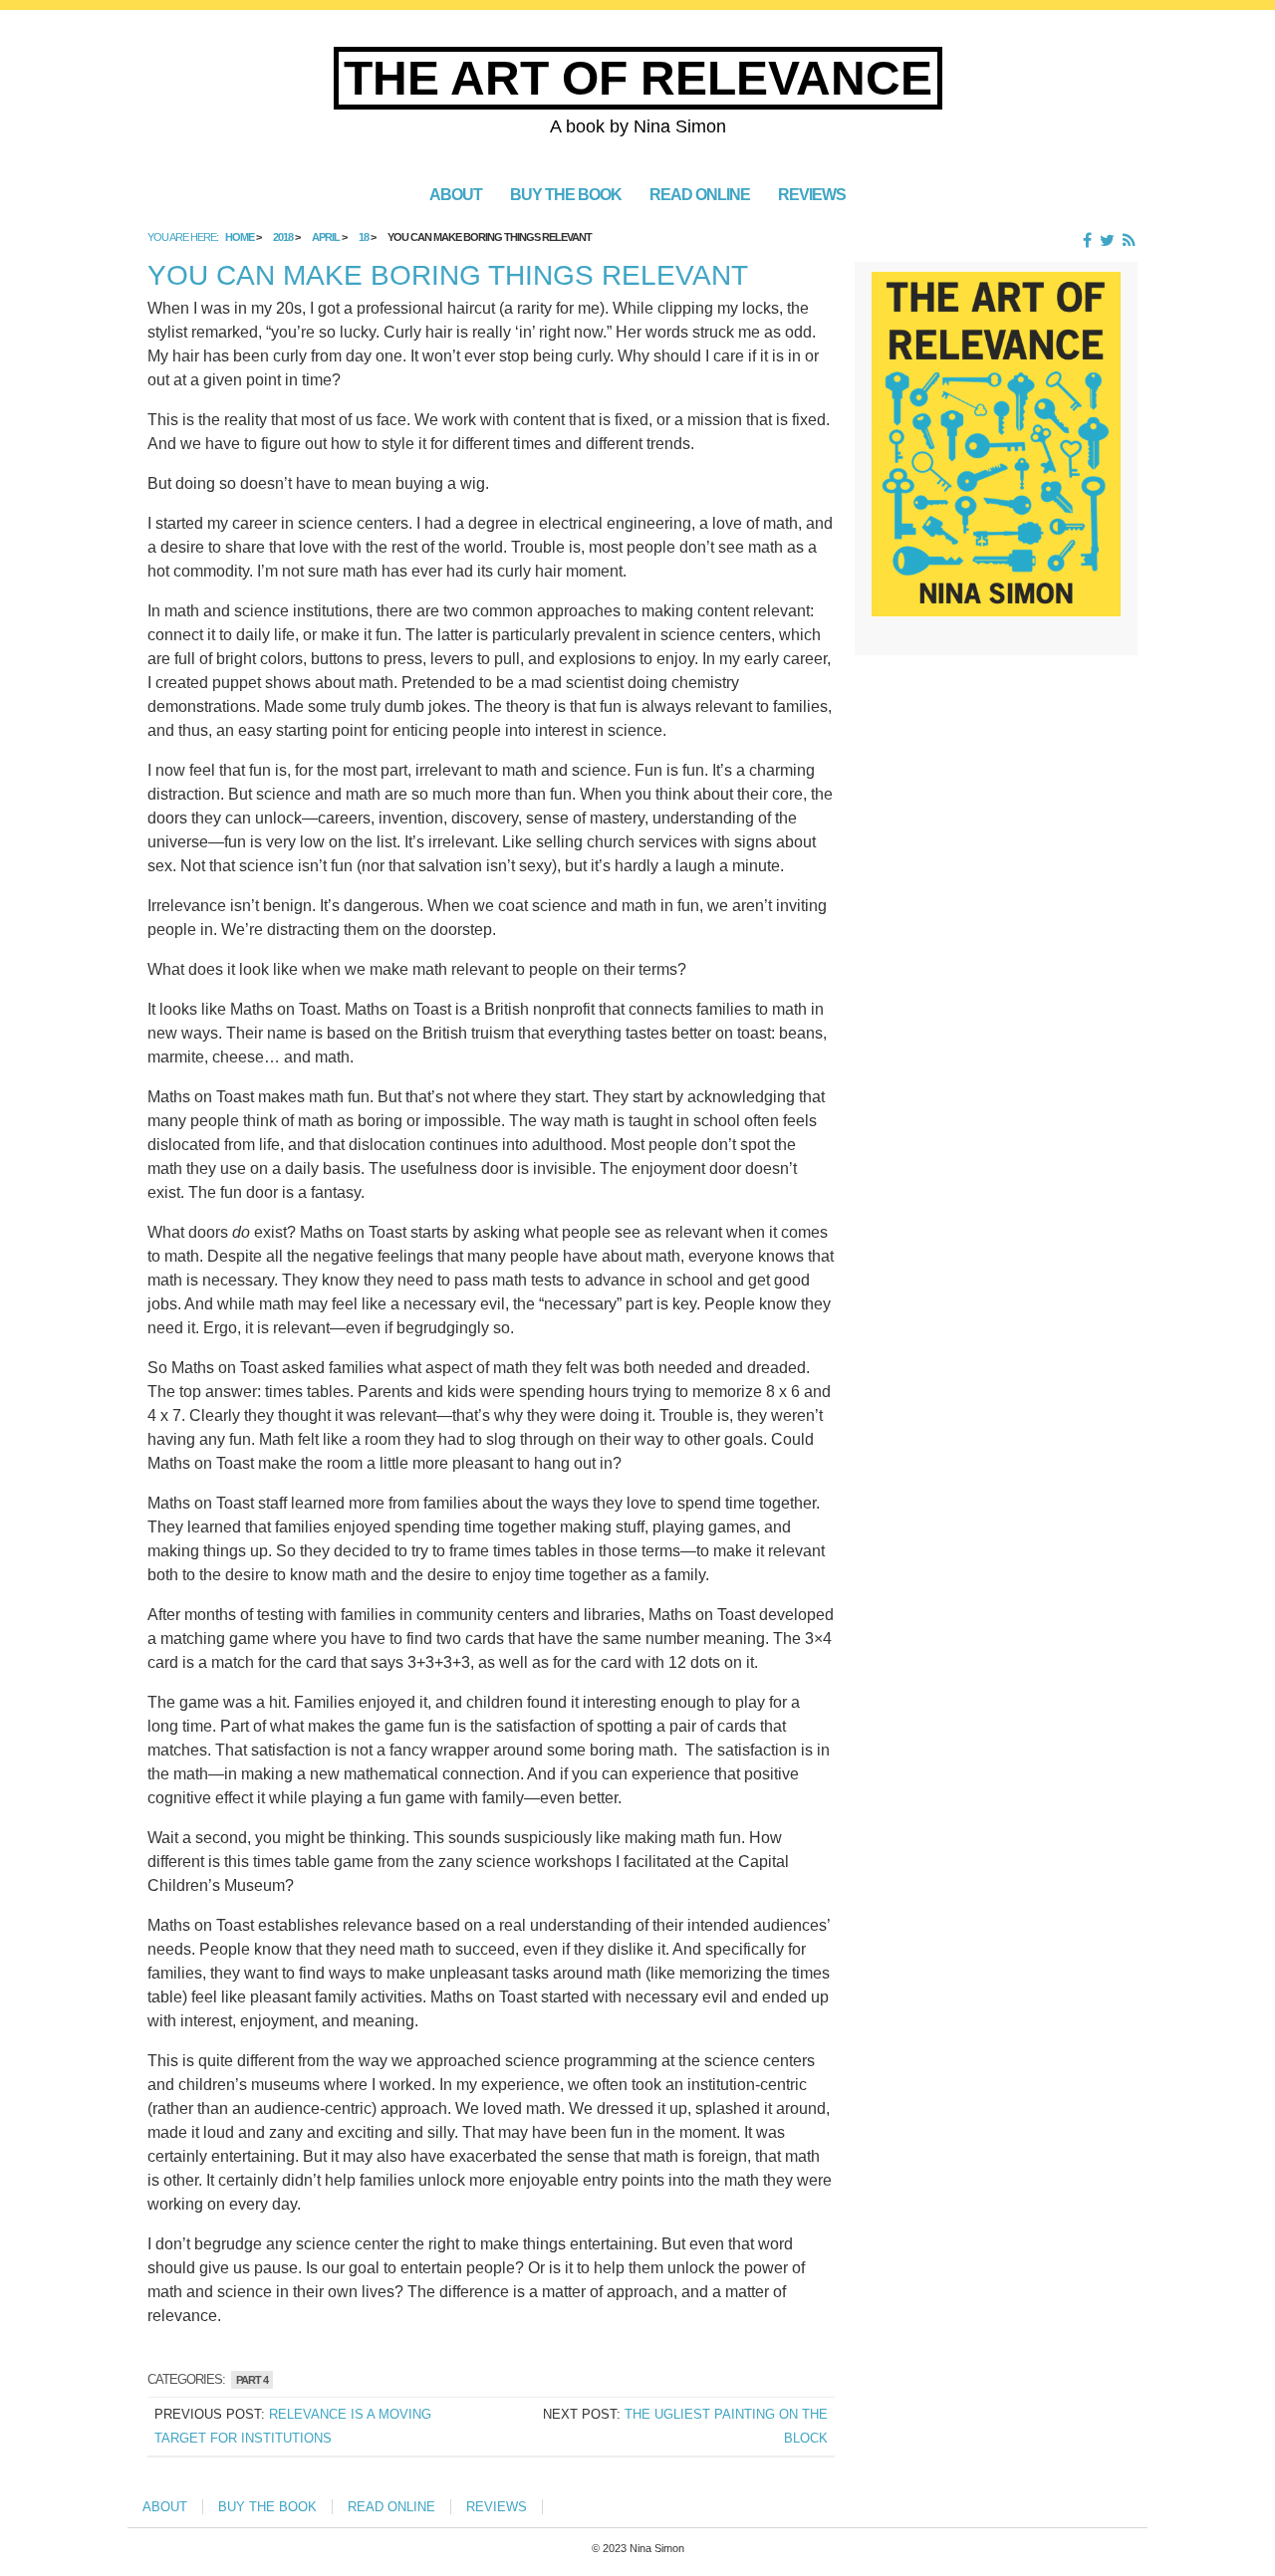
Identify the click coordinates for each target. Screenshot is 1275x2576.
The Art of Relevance (638, 78)
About (456, 194)
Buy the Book (566, 194)
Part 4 (252, 2380)
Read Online (700, 194)
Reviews (812, 194)
